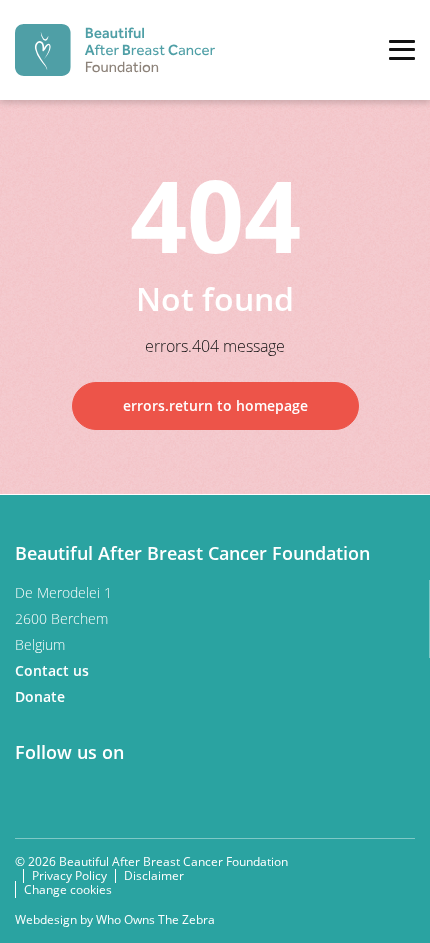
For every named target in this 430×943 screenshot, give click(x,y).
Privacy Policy (69, 875)
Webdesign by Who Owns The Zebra (115, 919)
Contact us (54, 670)
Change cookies (68, 889)
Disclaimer (154, 875)
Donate (42, 696)
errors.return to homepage (215, 405)
